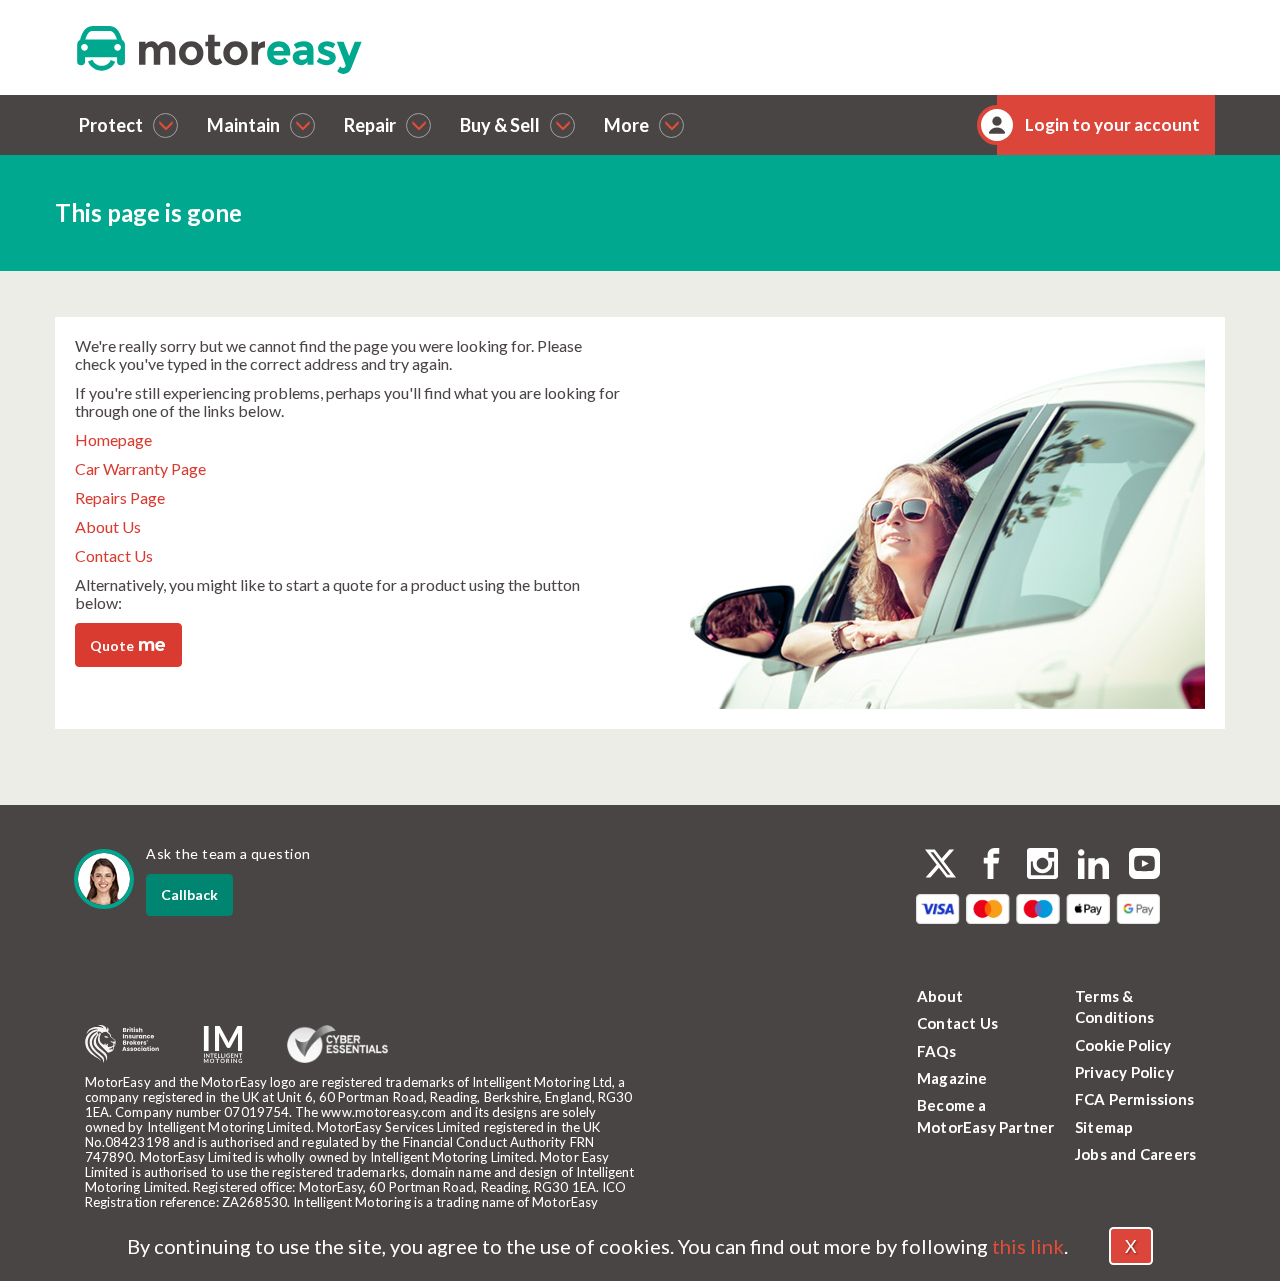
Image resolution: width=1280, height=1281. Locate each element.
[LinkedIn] (1093, 866)
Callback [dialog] (189, 894)
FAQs (936, 1051)
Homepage (113, 439)
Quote (127, 644)
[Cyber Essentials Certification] (337, 1044)
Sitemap (1104, 1127)
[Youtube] (1144, 866)
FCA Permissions (1134, 1099)
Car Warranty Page (140, 468)
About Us (108, 526)
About (940, 996)
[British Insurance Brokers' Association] (122, 1044)
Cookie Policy (1123, 1045)
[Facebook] (991, 866)
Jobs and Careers (1135, 1154)
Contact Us (114, 555)
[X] (940, 863)
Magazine (952, 1078)
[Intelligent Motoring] (223, 1044)
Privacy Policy (1124, 1072)
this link (1028, 1246)
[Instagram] (1042, 866)
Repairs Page (120, 497)
